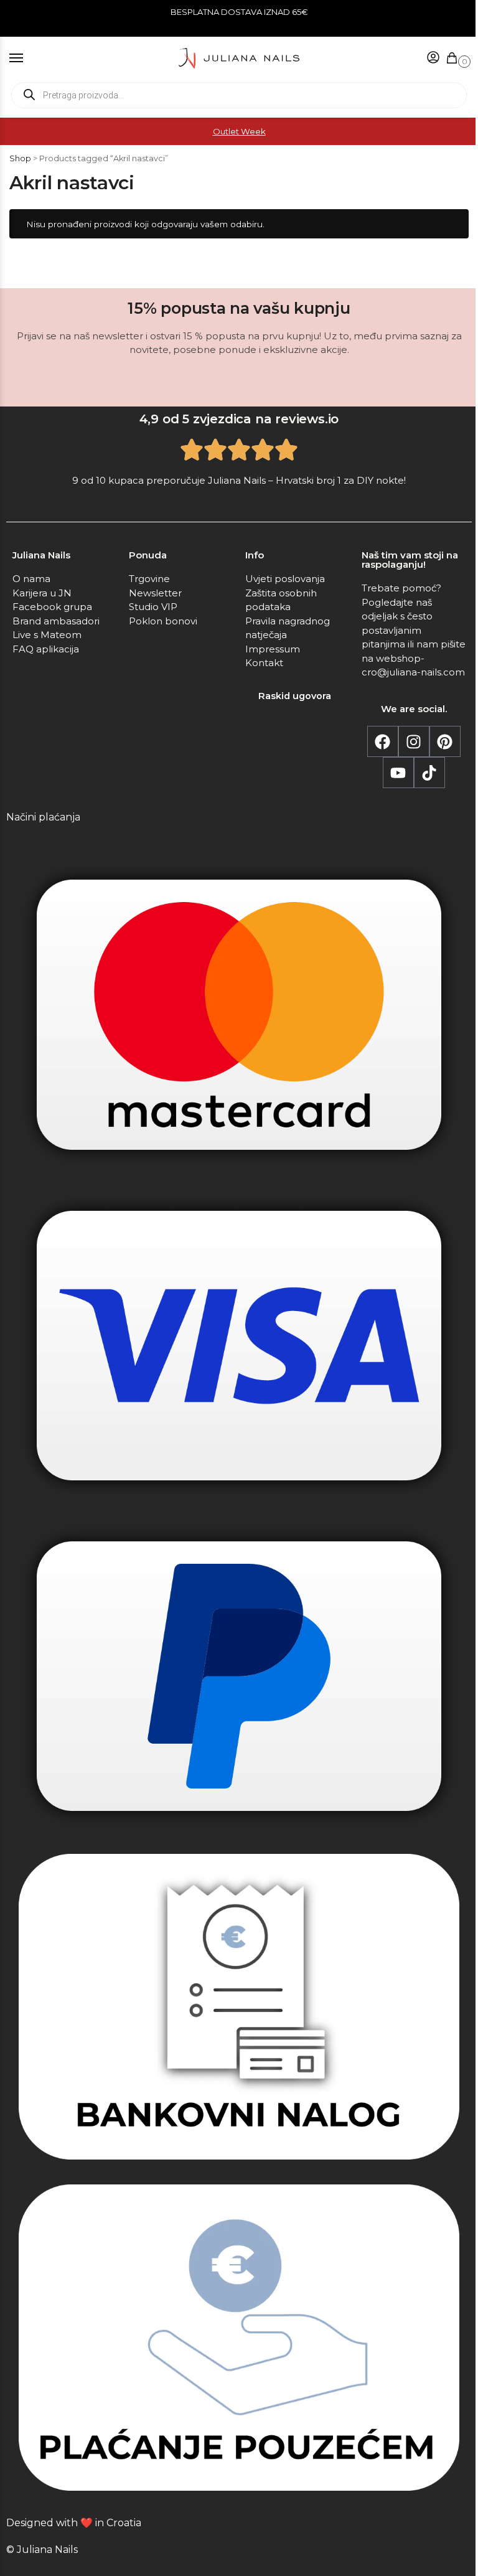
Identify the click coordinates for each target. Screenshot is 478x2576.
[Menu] (28, 59)
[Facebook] (378, 816)
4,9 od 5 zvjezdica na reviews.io (234, 494)
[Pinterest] (440, 816)
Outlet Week (234, 131)
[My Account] (424, 58)
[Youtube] (393, 847)
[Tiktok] (424, 847)
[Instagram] (409, 816)
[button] (445, 59)
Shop (20, 158)
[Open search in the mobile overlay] (234, 95)
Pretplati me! (348, 420)
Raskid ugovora (290, 771)
